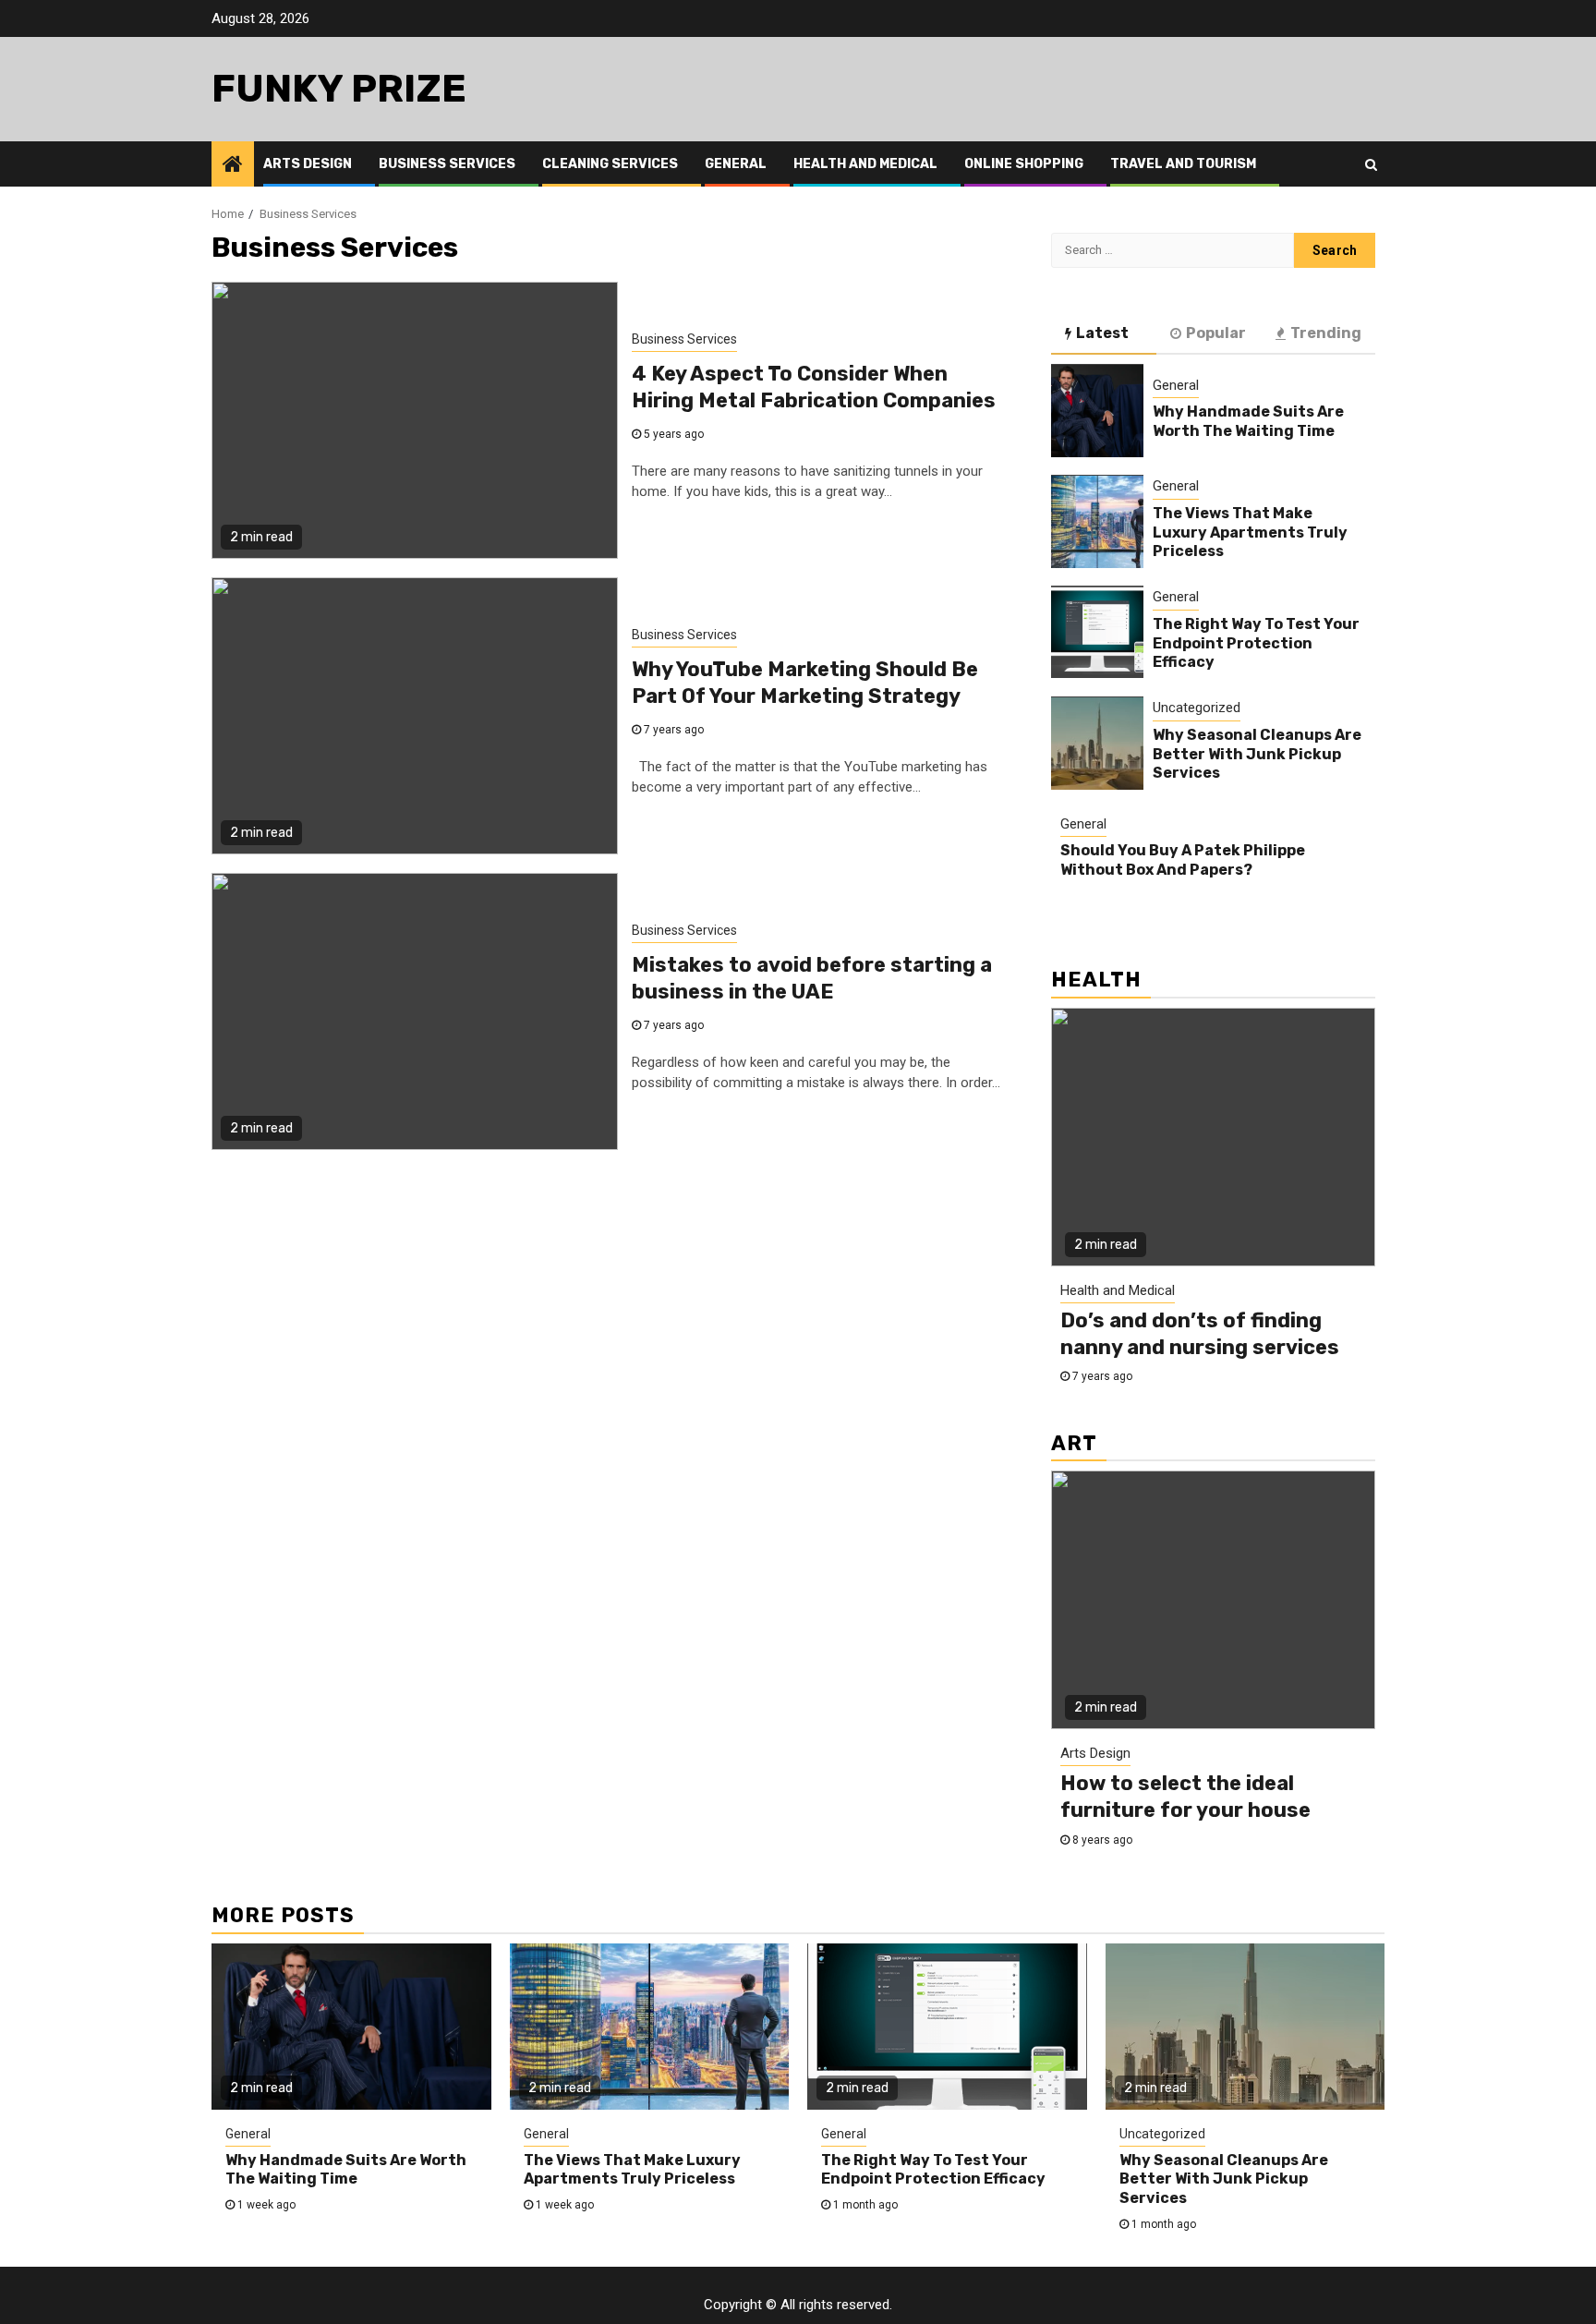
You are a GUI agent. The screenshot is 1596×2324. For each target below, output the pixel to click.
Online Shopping (1024, 164)
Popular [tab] (1216, 333)
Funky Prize (339, 89)
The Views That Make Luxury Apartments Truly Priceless (1250, 533)
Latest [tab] (1102, 333)
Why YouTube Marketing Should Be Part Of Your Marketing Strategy (805, 683)
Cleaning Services (610, 164)
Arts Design (308, 164)
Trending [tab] (1326, 333)
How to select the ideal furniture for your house (1185, 1797)
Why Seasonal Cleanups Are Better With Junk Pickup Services (1257, 754)
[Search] (1371, 164)
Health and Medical (865, 164)
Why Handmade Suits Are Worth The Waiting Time (1248, 422)
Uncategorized (1197, 708)
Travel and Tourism (1183, 164)
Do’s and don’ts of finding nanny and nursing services (1200, 1334)
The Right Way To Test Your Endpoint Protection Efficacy (1256, 643)
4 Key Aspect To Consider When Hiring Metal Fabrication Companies (814, 387)
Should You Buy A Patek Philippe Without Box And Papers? (1183, 861)
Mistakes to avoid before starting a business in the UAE (812, 978)
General (736, 164)
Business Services (447, 164)
